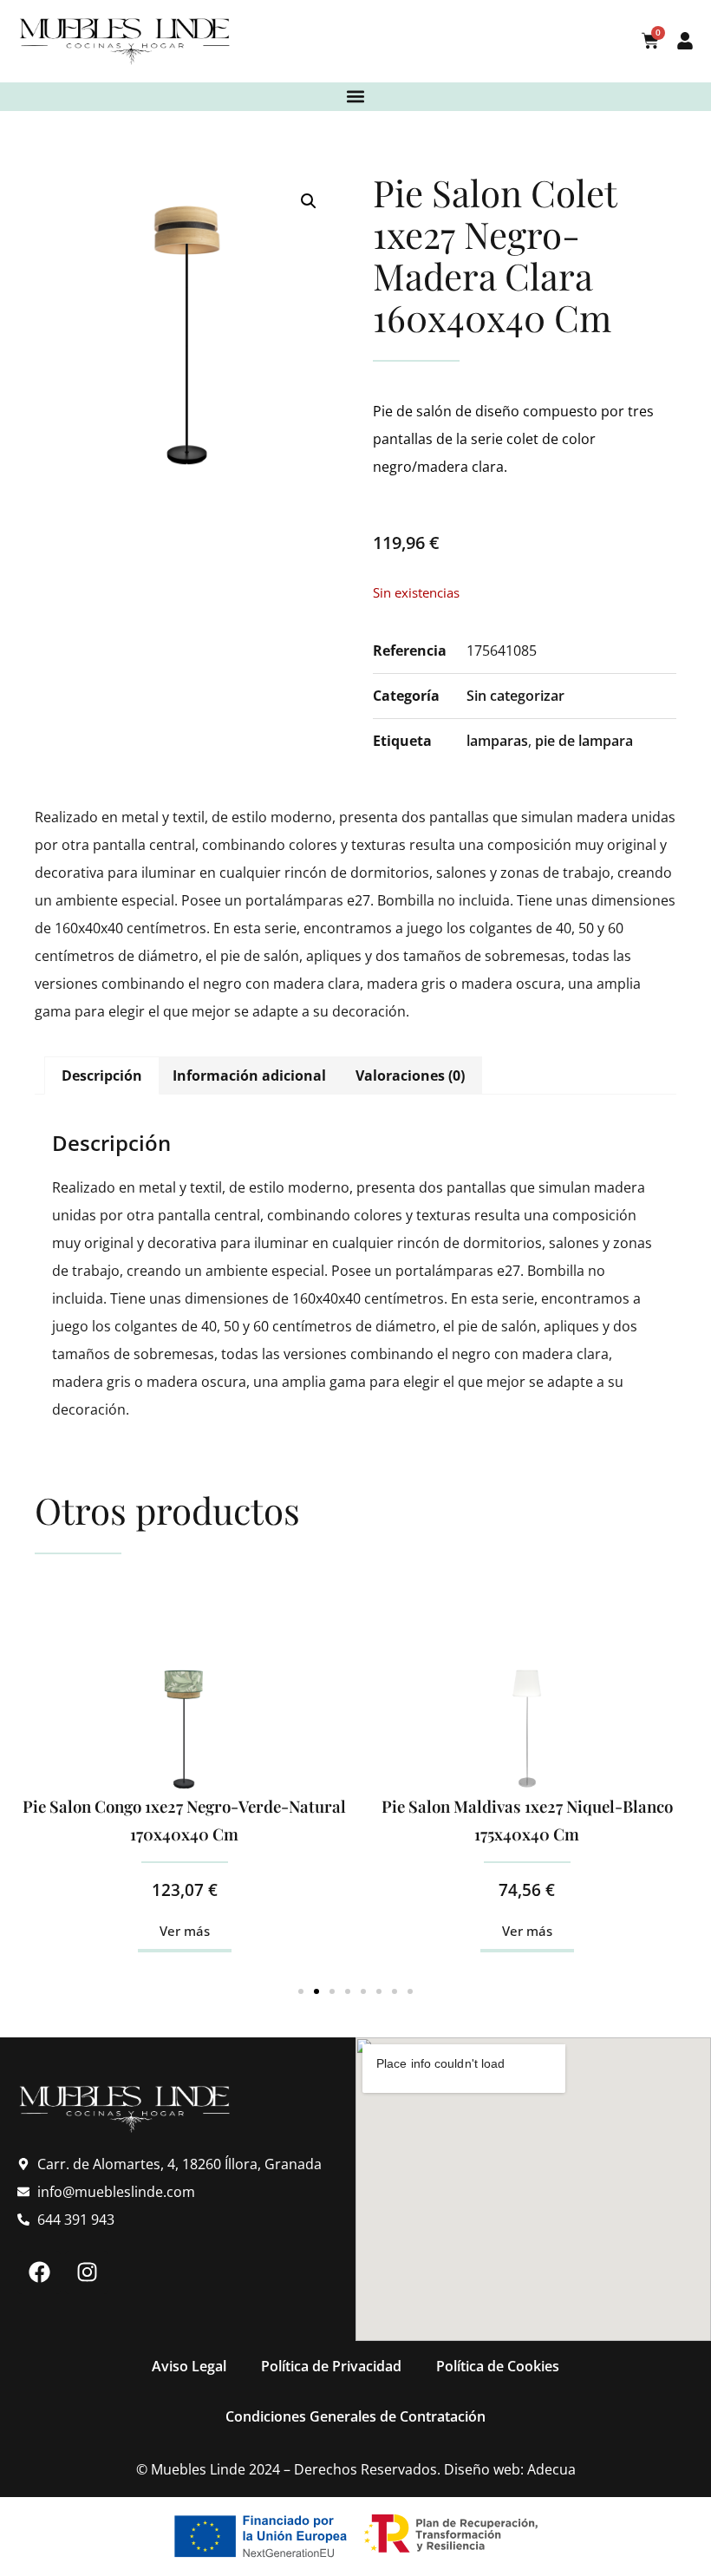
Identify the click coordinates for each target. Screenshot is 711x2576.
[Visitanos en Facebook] (39, 2272)
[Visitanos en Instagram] (87, 2272)
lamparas (497, 741)
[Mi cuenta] (685, 41)
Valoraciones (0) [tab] (410, 1076)
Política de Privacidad (331, 2366)
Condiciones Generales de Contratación (355, 2416)
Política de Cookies (498, 2366)
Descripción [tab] (102, 1076)
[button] (356, 97)
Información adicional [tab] (249, 1076)
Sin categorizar (515, 696)
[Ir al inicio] (126, 41)
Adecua (551, 2469)
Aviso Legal (189, 2366)
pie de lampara (584, 741)
